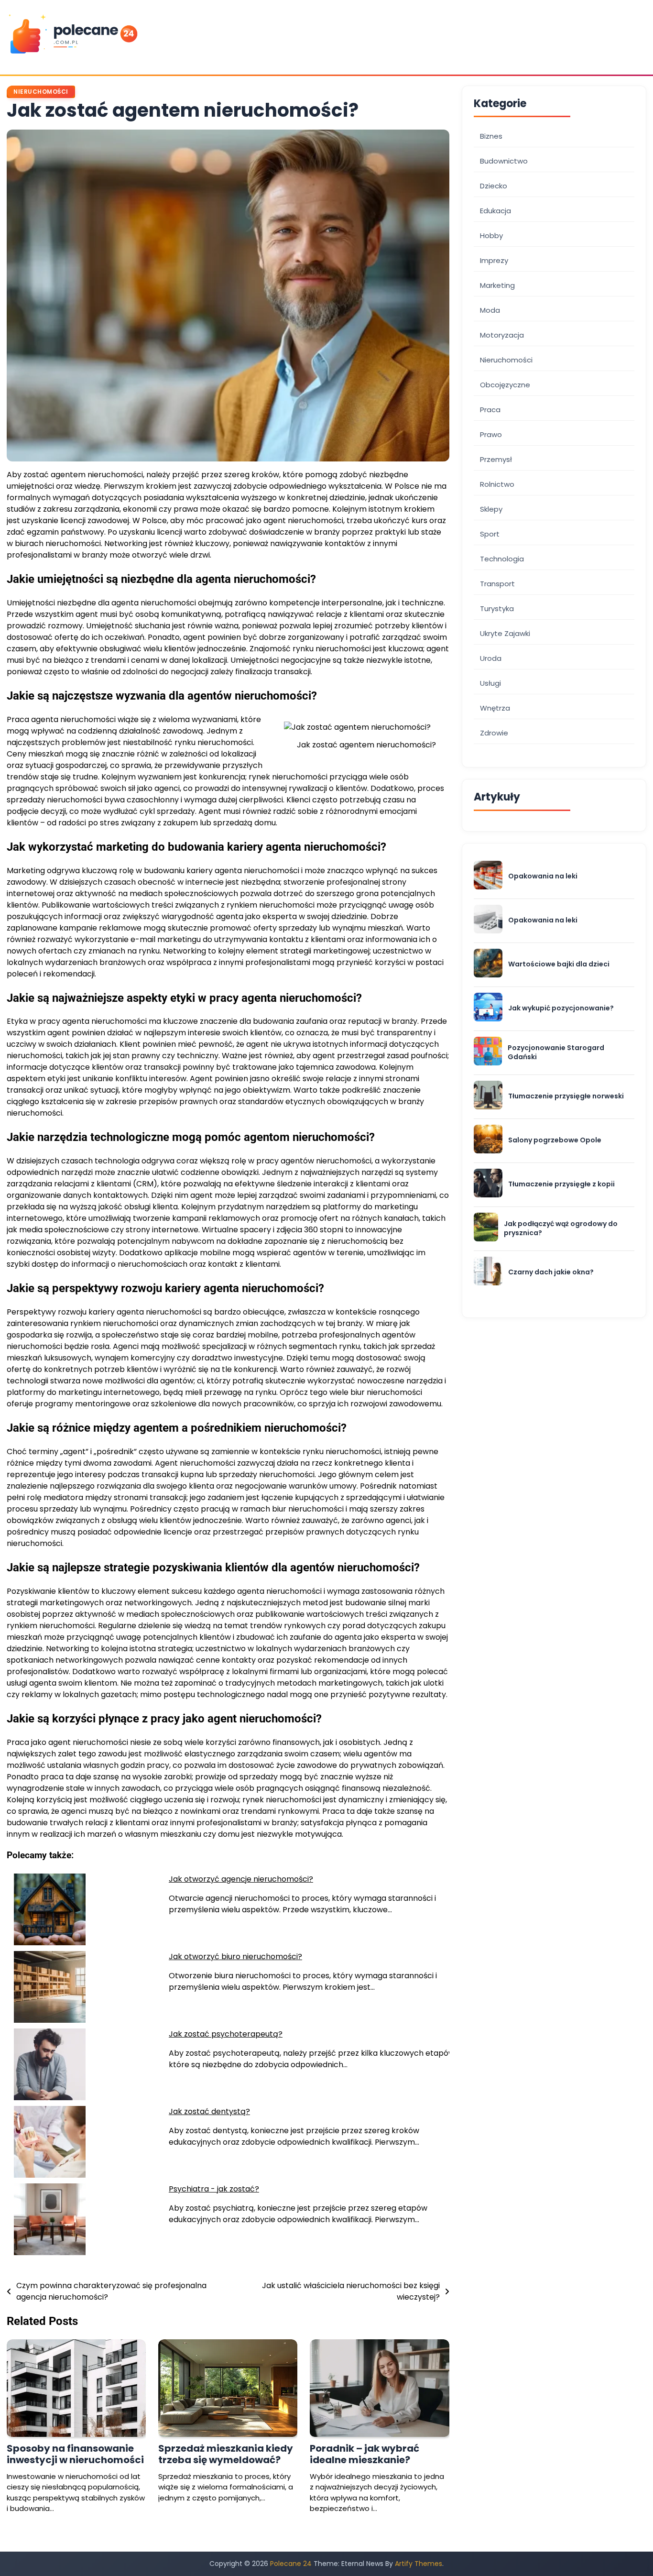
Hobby (491, 236)
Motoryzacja (502, 335)
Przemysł (496, 459)
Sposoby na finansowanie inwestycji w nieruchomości (75, 2454)
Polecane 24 (291, 2564)
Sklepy (491, 509)
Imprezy (494, 260)
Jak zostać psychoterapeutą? (226, 2034)
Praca (490, 410)
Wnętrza (495, 708)
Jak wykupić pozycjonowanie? (561, 1008)
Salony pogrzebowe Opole (555, 1140)
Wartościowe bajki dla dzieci (559, 964)
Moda (490, 310)
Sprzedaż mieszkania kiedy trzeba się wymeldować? (226, 2454)
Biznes (491, 136)
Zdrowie (494, 733)
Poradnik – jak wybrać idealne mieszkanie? (365, 2454)
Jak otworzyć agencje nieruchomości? (241, 1879)
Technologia (502, 559)
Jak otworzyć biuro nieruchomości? (235, 1957)
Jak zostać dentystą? (209, 2111)
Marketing (497, 285)
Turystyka (497, 608)
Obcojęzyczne (505, 385)
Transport (497, 584)
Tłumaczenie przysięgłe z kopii (561, 1184)
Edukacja (495, 211)
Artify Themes (419, 2564)
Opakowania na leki (543, 876)
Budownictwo (504, 161)
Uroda (491, 658)
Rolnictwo (497, 484)
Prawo (491, 434)
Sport (490, 534)
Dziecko (494, 186)
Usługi (490, 683)
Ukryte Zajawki (505, 633)
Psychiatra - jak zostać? (214, 2189)
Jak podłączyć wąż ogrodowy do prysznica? (561, 1228)
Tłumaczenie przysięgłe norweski (566, 1096)
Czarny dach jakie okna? (551, 1272)
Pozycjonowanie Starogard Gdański (556, 1052)
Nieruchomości (41, 92)
